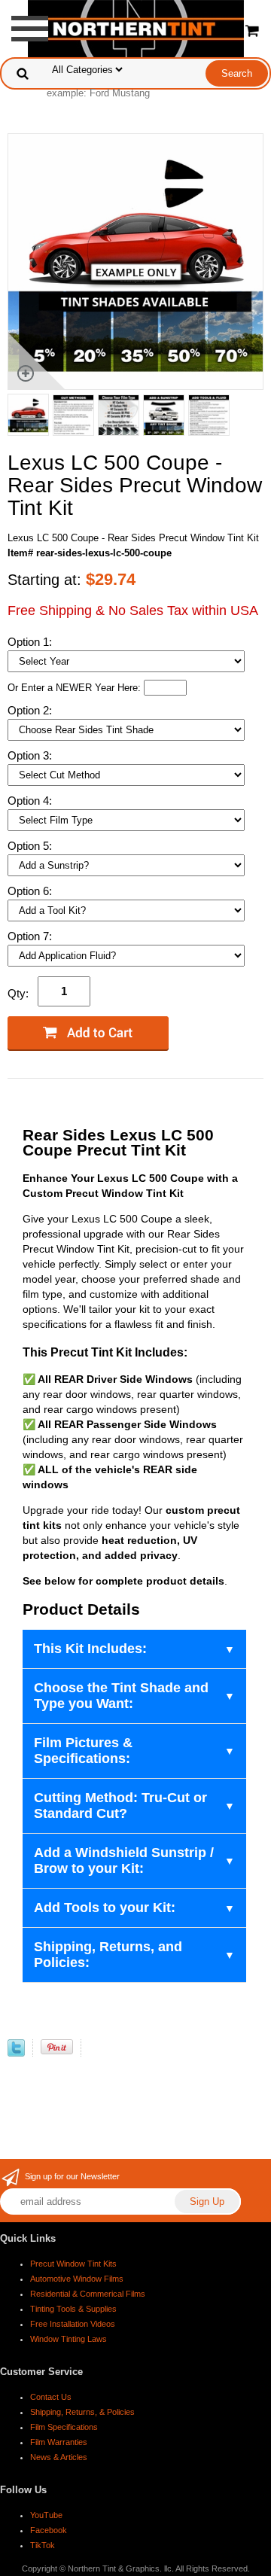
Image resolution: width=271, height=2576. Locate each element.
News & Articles (59, 2457)
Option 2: (31, 710)
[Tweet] (16, 2053)
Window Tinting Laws (69, 2339)
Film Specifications (64, 2427)
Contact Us (51, 2397)
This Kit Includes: (90, 1649)
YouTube (46, 2515)
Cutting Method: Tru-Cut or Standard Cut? (120, 1806)
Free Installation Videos (73, 2324)
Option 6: (31, 891)
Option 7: (31, 936)
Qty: (18, 993)
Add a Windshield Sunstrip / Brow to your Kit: (124, 1860)
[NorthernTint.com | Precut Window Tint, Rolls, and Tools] (136, 27)
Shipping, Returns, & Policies (82, 2412)
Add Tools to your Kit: (105, 1908)
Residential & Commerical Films (88, 2294)
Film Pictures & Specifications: (83, 1751)
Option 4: (31, 801)
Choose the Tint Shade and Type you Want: (121, 1696)
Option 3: (31, 755)
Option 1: (31, 642)
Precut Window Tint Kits (73, 2264)
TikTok (43, 2545)
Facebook (49, 2530)
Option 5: (31, 846)
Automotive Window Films (77, 2279)
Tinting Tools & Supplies (73, 2309)
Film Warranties (59, 2442)
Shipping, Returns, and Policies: (108, 1955)
